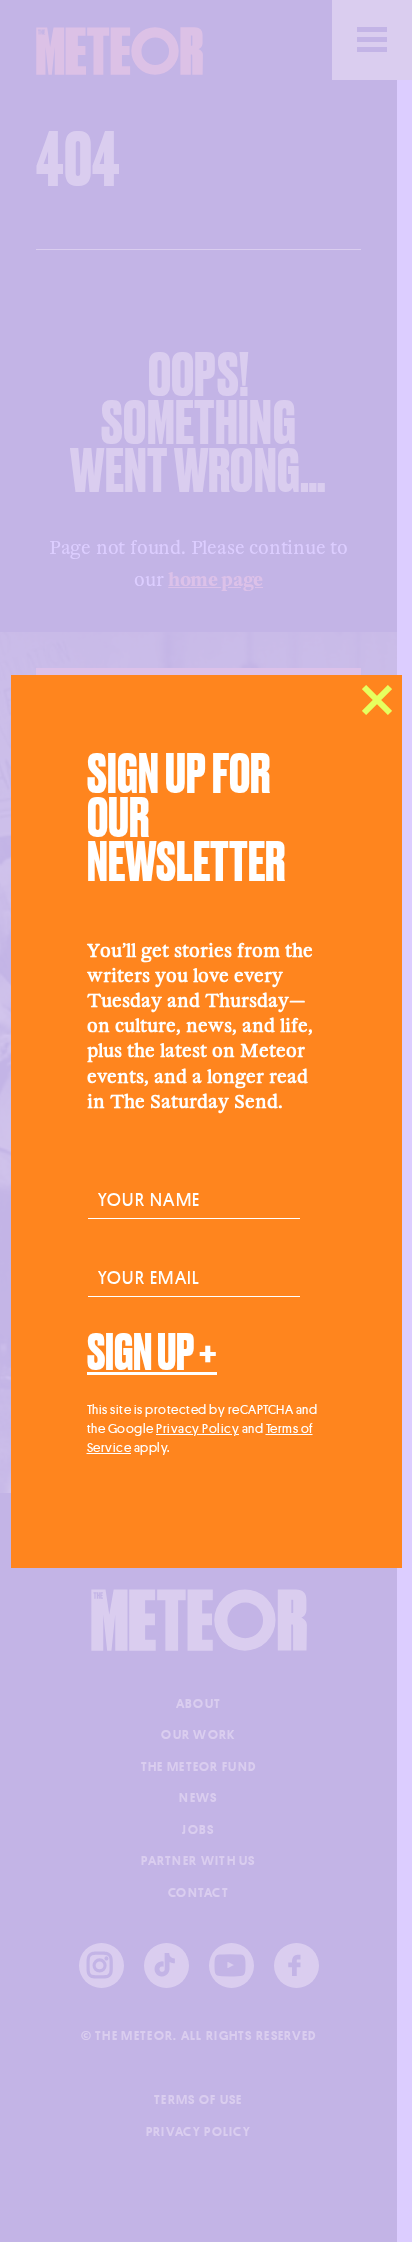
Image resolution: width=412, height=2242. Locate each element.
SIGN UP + (152, 1353)
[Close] (377, 700)
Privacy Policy (197, 1428)
